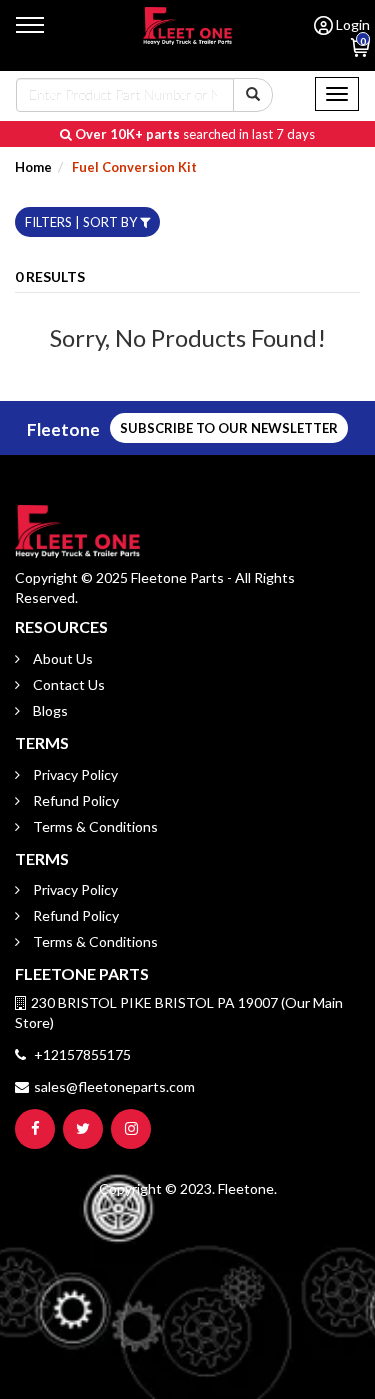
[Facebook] (35, 1129)
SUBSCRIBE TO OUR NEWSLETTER (229, 428)
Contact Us (67, 684)
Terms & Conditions (94, 826)
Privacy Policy (74, 774)
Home (33, 167)
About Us (61, 658)
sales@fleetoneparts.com (114, 1086)
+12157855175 (81, 1054)
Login (351, 24)
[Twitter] (83, 1129)
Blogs (49, 710)
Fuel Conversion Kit (133, 167)
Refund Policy (74, 800)
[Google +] (131, 1129)
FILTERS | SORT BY (82, 222)
